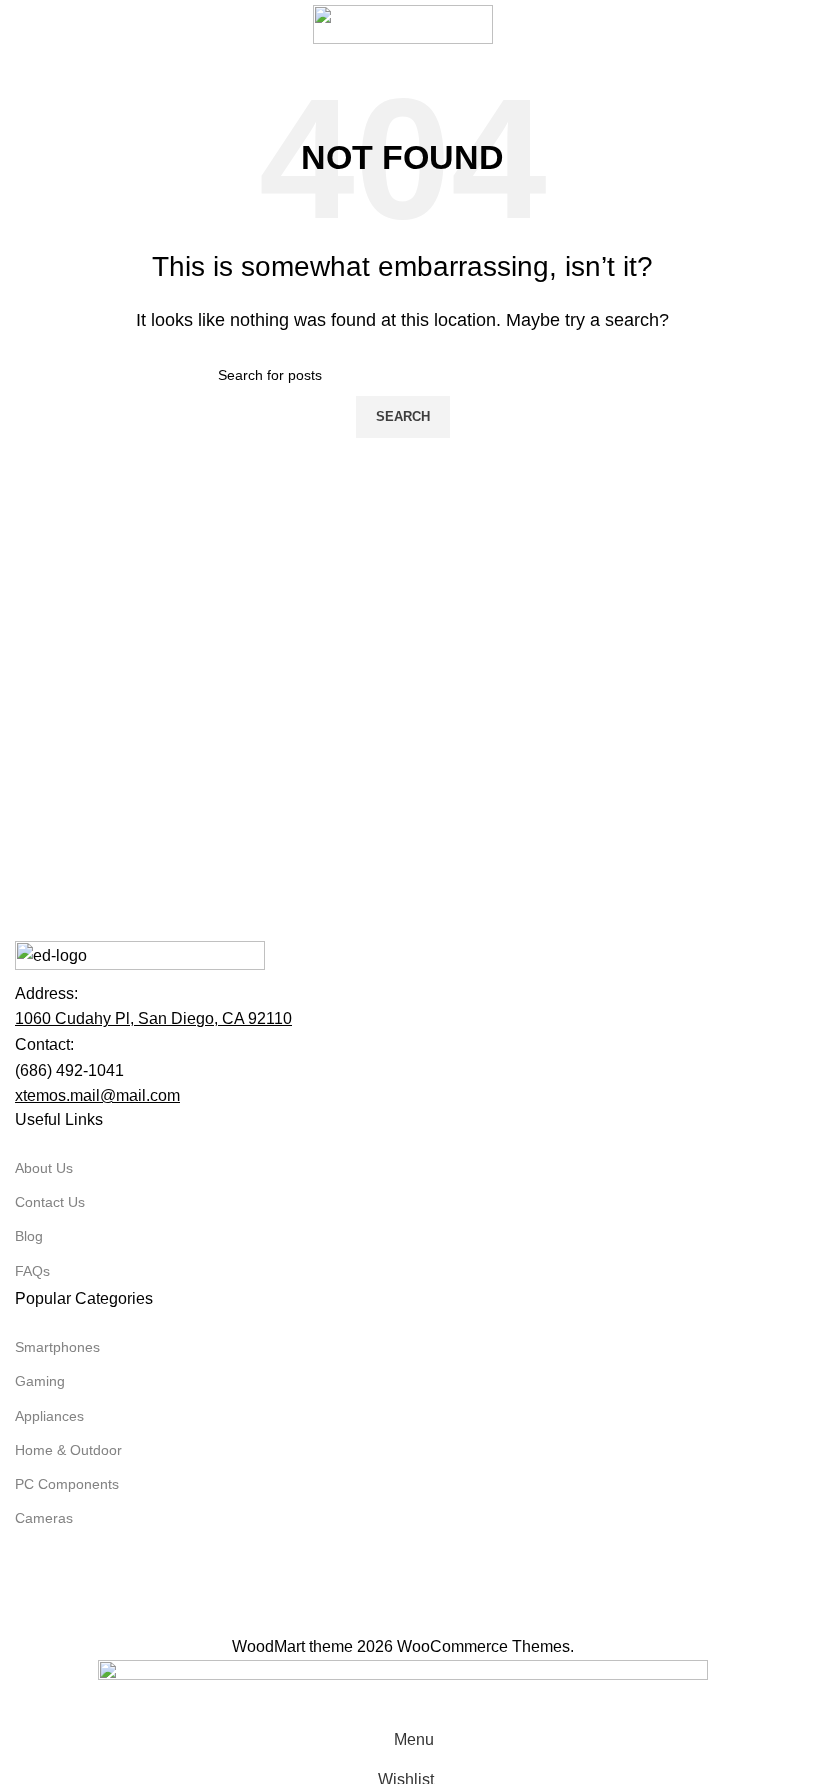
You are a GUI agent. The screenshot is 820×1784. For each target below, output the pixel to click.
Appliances (49, 1416)
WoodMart (268, 1646)
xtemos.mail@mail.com (97, 1095)
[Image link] (140, 959)
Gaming (40, 1381)
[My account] (790, 24)
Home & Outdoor (68, 1450)
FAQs (32, 1271)
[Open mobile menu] (23, 24)
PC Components (67, 1484)
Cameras (44, 1518)
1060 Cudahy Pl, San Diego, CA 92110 (153, 1018)
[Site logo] (403, 23)
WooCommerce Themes (483, 1646)
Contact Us (50, 1202)
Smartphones (57, 1347)
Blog (29, 1236)
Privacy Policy (321, 1621)
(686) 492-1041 (69, 1070)
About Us (44, 1168)
